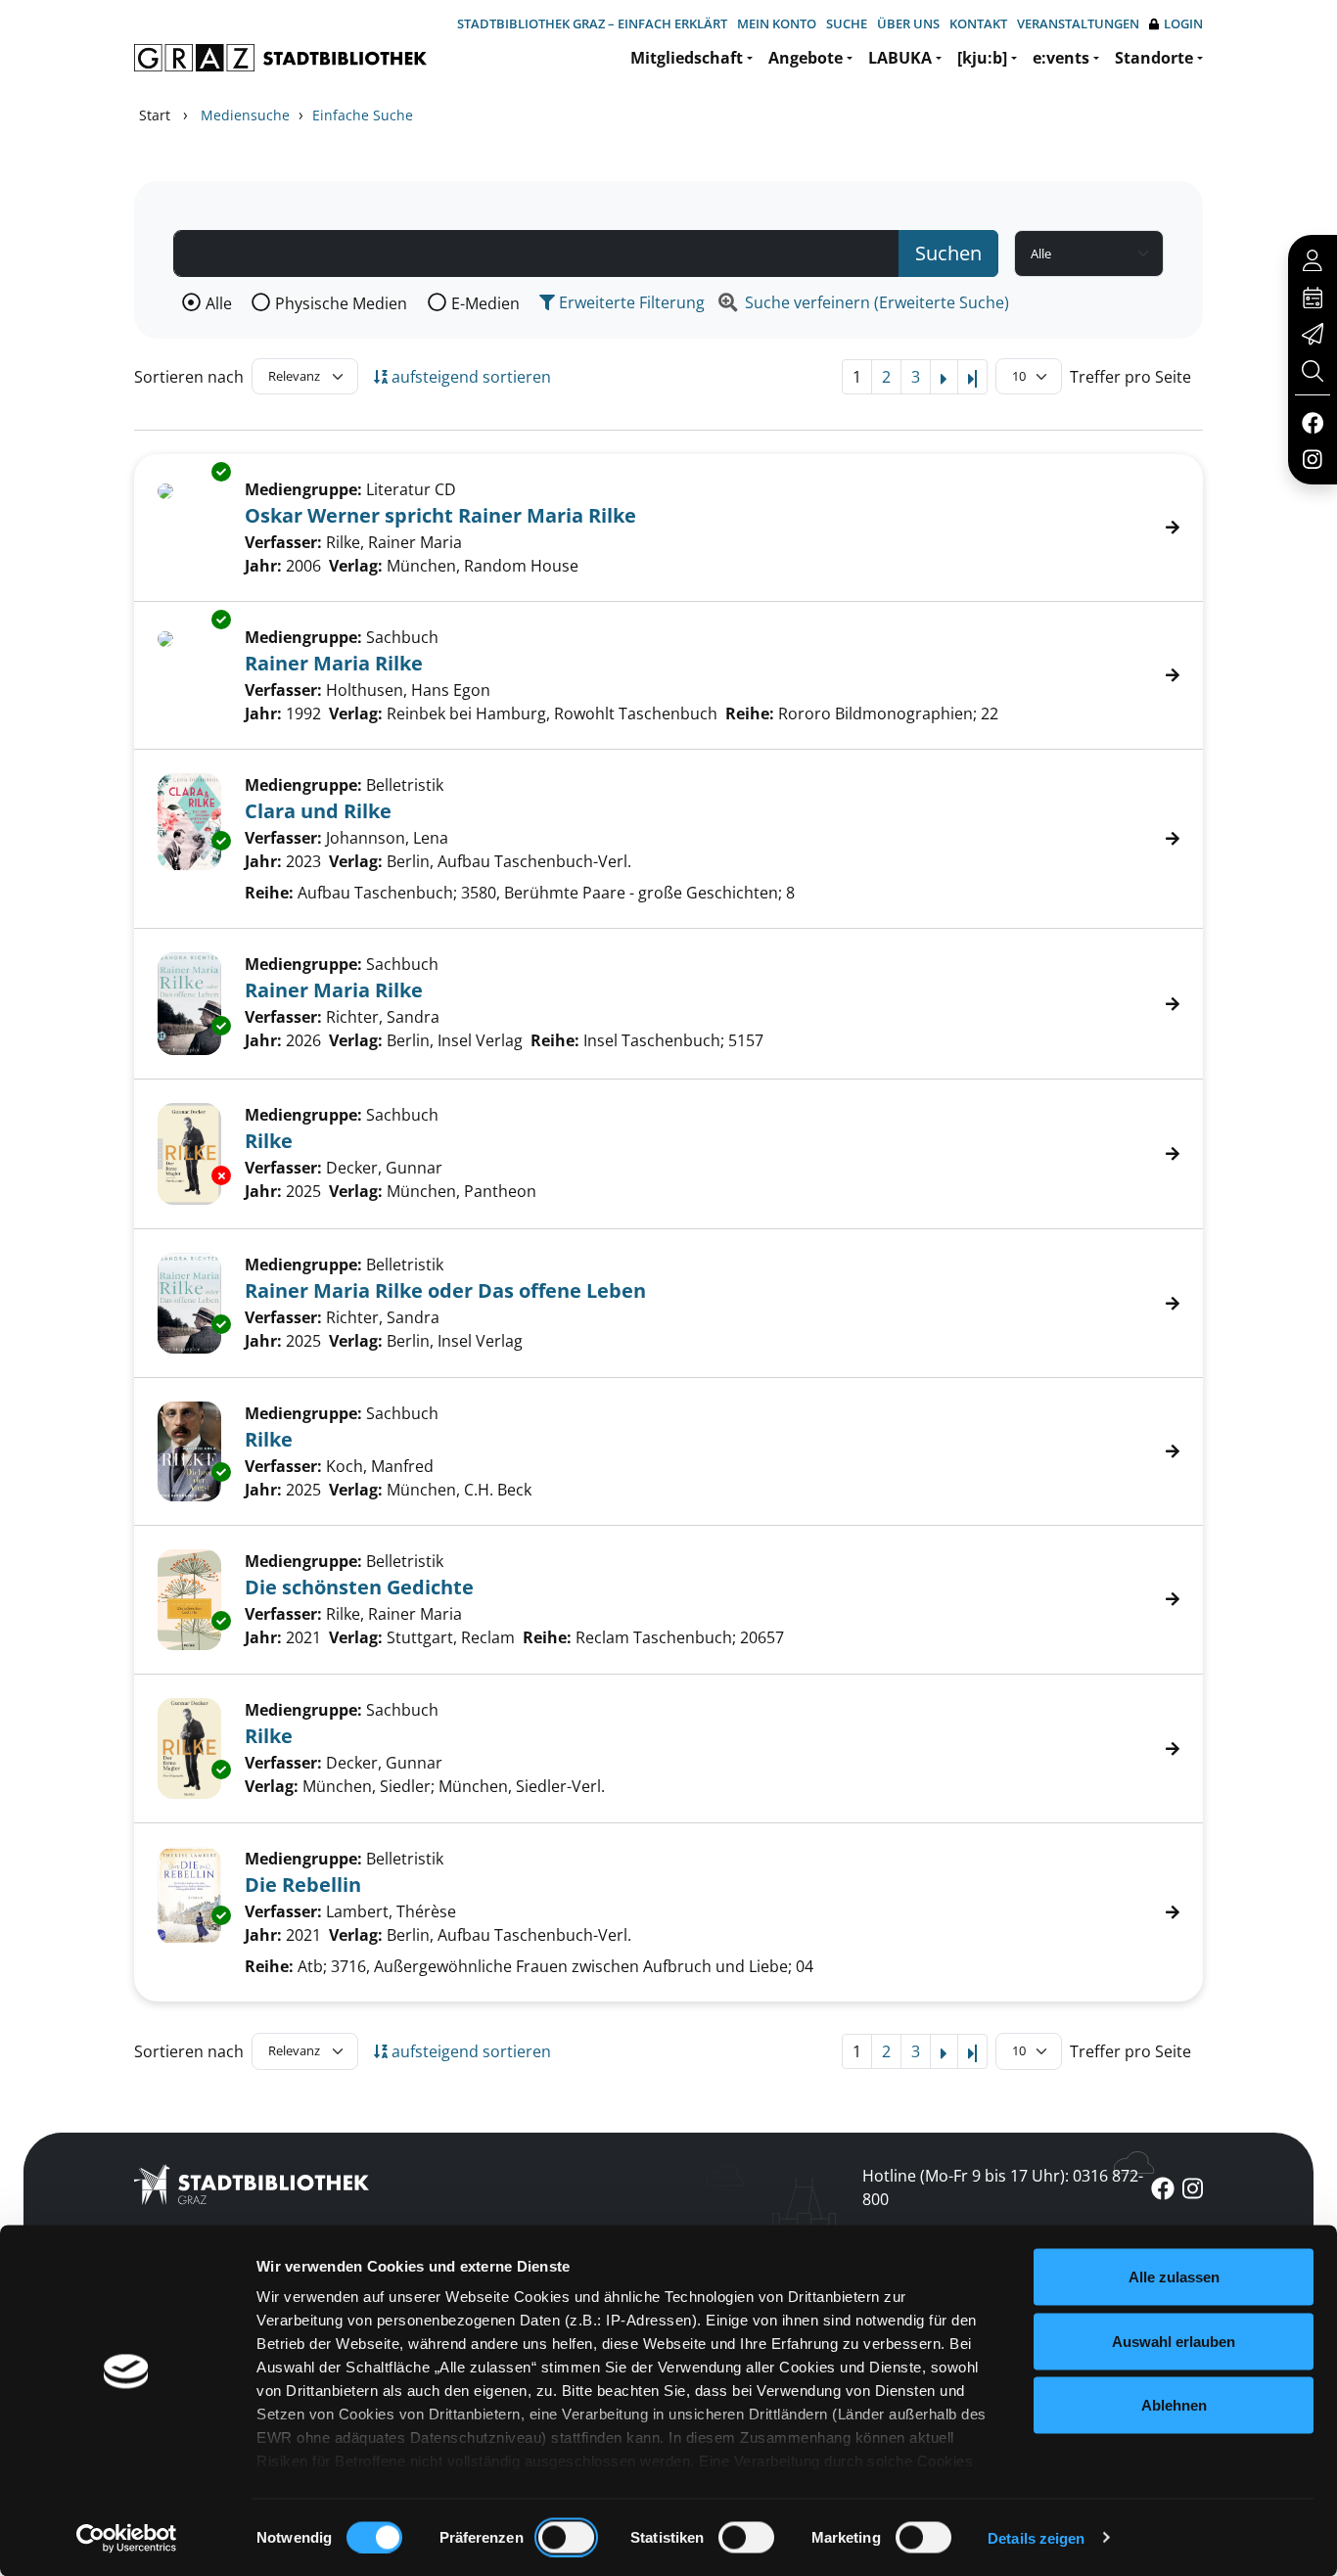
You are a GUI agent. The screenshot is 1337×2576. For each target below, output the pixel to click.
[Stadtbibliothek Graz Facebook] (1312, 422)
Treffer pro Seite (1130, 377)
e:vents (1061, 58)
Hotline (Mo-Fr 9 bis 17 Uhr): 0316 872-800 (1003, 2187)
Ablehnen (1174, 2405)
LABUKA (900, 58)
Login (1183, 23)
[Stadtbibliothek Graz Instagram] (1313, 458)
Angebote (806, 58)
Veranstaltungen (1078, 23)
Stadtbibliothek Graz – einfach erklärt (592, 23)
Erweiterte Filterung (630, 302)
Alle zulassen (1174, 2277)
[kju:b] (982, 58)
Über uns (908, 23)
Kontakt (978, 23)
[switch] (566, 2537)
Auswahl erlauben (1174, 2341)
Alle (219, 303)
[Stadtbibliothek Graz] (280, 58)
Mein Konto (777, 23)
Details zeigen (1036, 2537)
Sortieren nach (189, 377)
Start (155, 115)
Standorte (1154, 58)
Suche (847, 23)
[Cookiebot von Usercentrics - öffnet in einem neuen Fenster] (127, 2538)
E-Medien (485, 303)
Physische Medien (341, 303)
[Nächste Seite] (944, 377)
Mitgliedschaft (687, 58)
